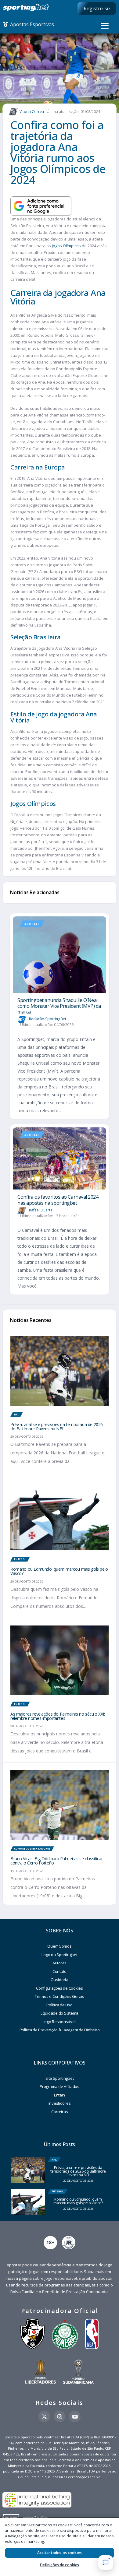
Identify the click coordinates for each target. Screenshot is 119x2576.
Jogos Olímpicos (66, 246)
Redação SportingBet (48, 1019)
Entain (60, 2095)
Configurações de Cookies (60, 1988)
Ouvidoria (60, 1980)
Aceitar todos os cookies (60, 2553)
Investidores (60, 2103)
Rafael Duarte (41, 1210)
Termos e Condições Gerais (60, 1996)
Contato (60, 1971)
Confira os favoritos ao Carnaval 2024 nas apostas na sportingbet (58, 1200)
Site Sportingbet (60, 2078)
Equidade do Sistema (60, 2013)
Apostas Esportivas (31, 24)
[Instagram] (60, 2416)
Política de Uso (59, 2005)
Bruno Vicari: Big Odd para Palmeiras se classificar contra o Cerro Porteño (57, 1861)
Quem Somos (59, 1946)
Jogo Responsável (60, 2022)
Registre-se (97, 9)
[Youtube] (75, 2416)
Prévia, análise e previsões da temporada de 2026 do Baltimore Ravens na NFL (57, 1427)
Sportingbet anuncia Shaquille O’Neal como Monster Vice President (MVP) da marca (59, 1006)
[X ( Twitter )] (44, 2416)
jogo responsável (61, 2278)
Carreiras (60, 2112)
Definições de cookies (60, 2565)
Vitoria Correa (32, 112)
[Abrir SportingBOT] (106, 2563)
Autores (60, 1963)
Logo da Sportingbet (59, 1955)
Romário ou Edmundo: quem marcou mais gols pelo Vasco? (59, 1571)
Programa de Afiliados (60, 2086)
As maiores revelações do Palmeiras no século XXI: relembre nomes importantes (58, 1716)
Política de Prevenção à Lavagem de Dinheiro (60, 2030)
